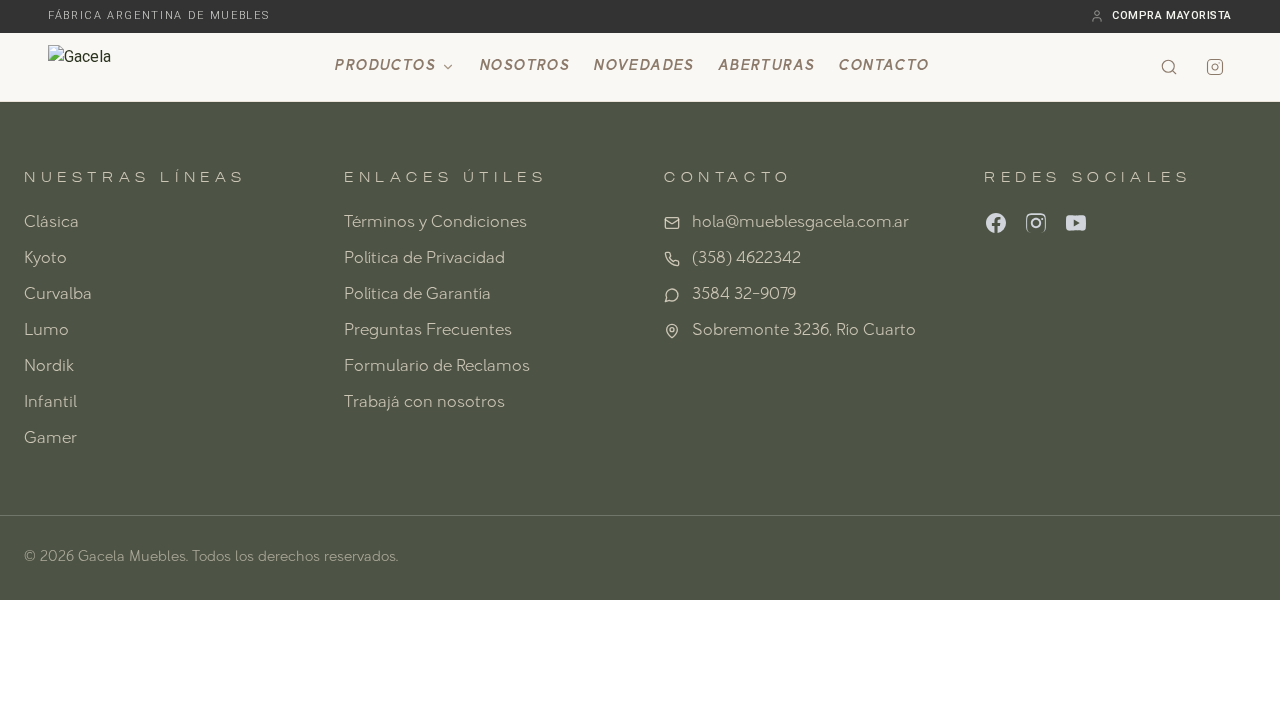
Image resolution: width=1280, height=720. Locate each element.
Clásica (51, 223)
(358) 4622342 (746, 259)
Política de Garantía (417, 295)
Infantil (50, 403)
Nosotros (524, 66)
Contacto (883, 66)
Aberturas (766, 66)
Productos (384, 66)
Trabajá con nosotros (424, 403)
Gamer (50, 439)
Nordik (49, 367)
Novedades (643, 66)
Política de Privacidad (424, 259)
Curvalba (58, 295)
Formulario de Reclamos (437, 367)
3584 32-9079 (744, 295)
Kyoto (45, 259)
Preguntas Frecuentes (428, 331)
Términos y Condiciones (435, 223)
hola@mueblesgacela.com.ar (800, 223)
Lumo (46, 331)
